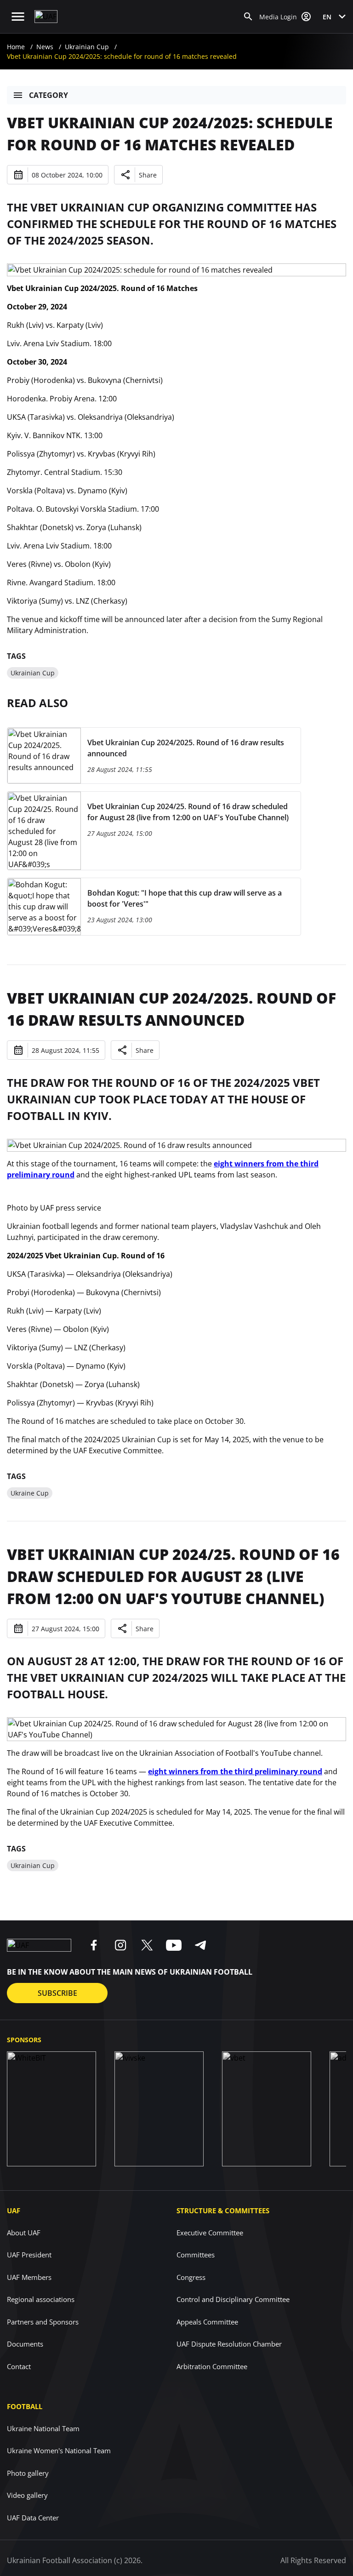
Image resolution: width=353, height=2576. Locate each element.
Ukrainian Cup (87, 47)
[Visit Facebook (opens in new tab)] (94, 1945)
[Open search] (248, 17)
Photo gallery (28, 2473)
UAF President (29, 2255)
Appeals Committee (207, 2322)
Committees (196, 2255)
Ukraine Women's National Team (59, 2450)
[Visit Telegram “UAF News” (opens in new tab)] (200, 1945)
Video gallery (27, 2495)
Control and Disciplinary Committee (233, 2299)
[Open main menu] (18, 17)
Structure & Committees (223, 2210)
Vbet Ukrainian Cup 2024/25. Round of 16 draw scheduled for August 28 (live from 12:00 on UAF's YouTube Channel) (173, 1576)
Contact (19, 2366)
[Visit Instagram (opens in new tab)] (120, 1945)
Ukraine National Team (43, 2428)
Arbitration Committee (212, 2366)
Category (48, 95)
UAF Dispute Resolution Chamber (229, 2344)
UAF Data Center (33, 2518)
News (45, 47)
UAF (14, 2210)
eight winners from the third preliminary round (235, 1771)
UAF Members (29, 2277)
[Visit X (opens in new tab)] (147, 1945)
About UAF (24, 2233)
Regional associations (41, 2299)
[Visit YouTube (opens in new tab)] (174, 1945)
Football (25, 2406)
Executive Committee (210, 2233)
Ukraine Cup (30, 1493)
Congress (191, 2277)
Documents (25, 2344)
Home (16, 47)
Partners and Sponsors (43, 2322)
